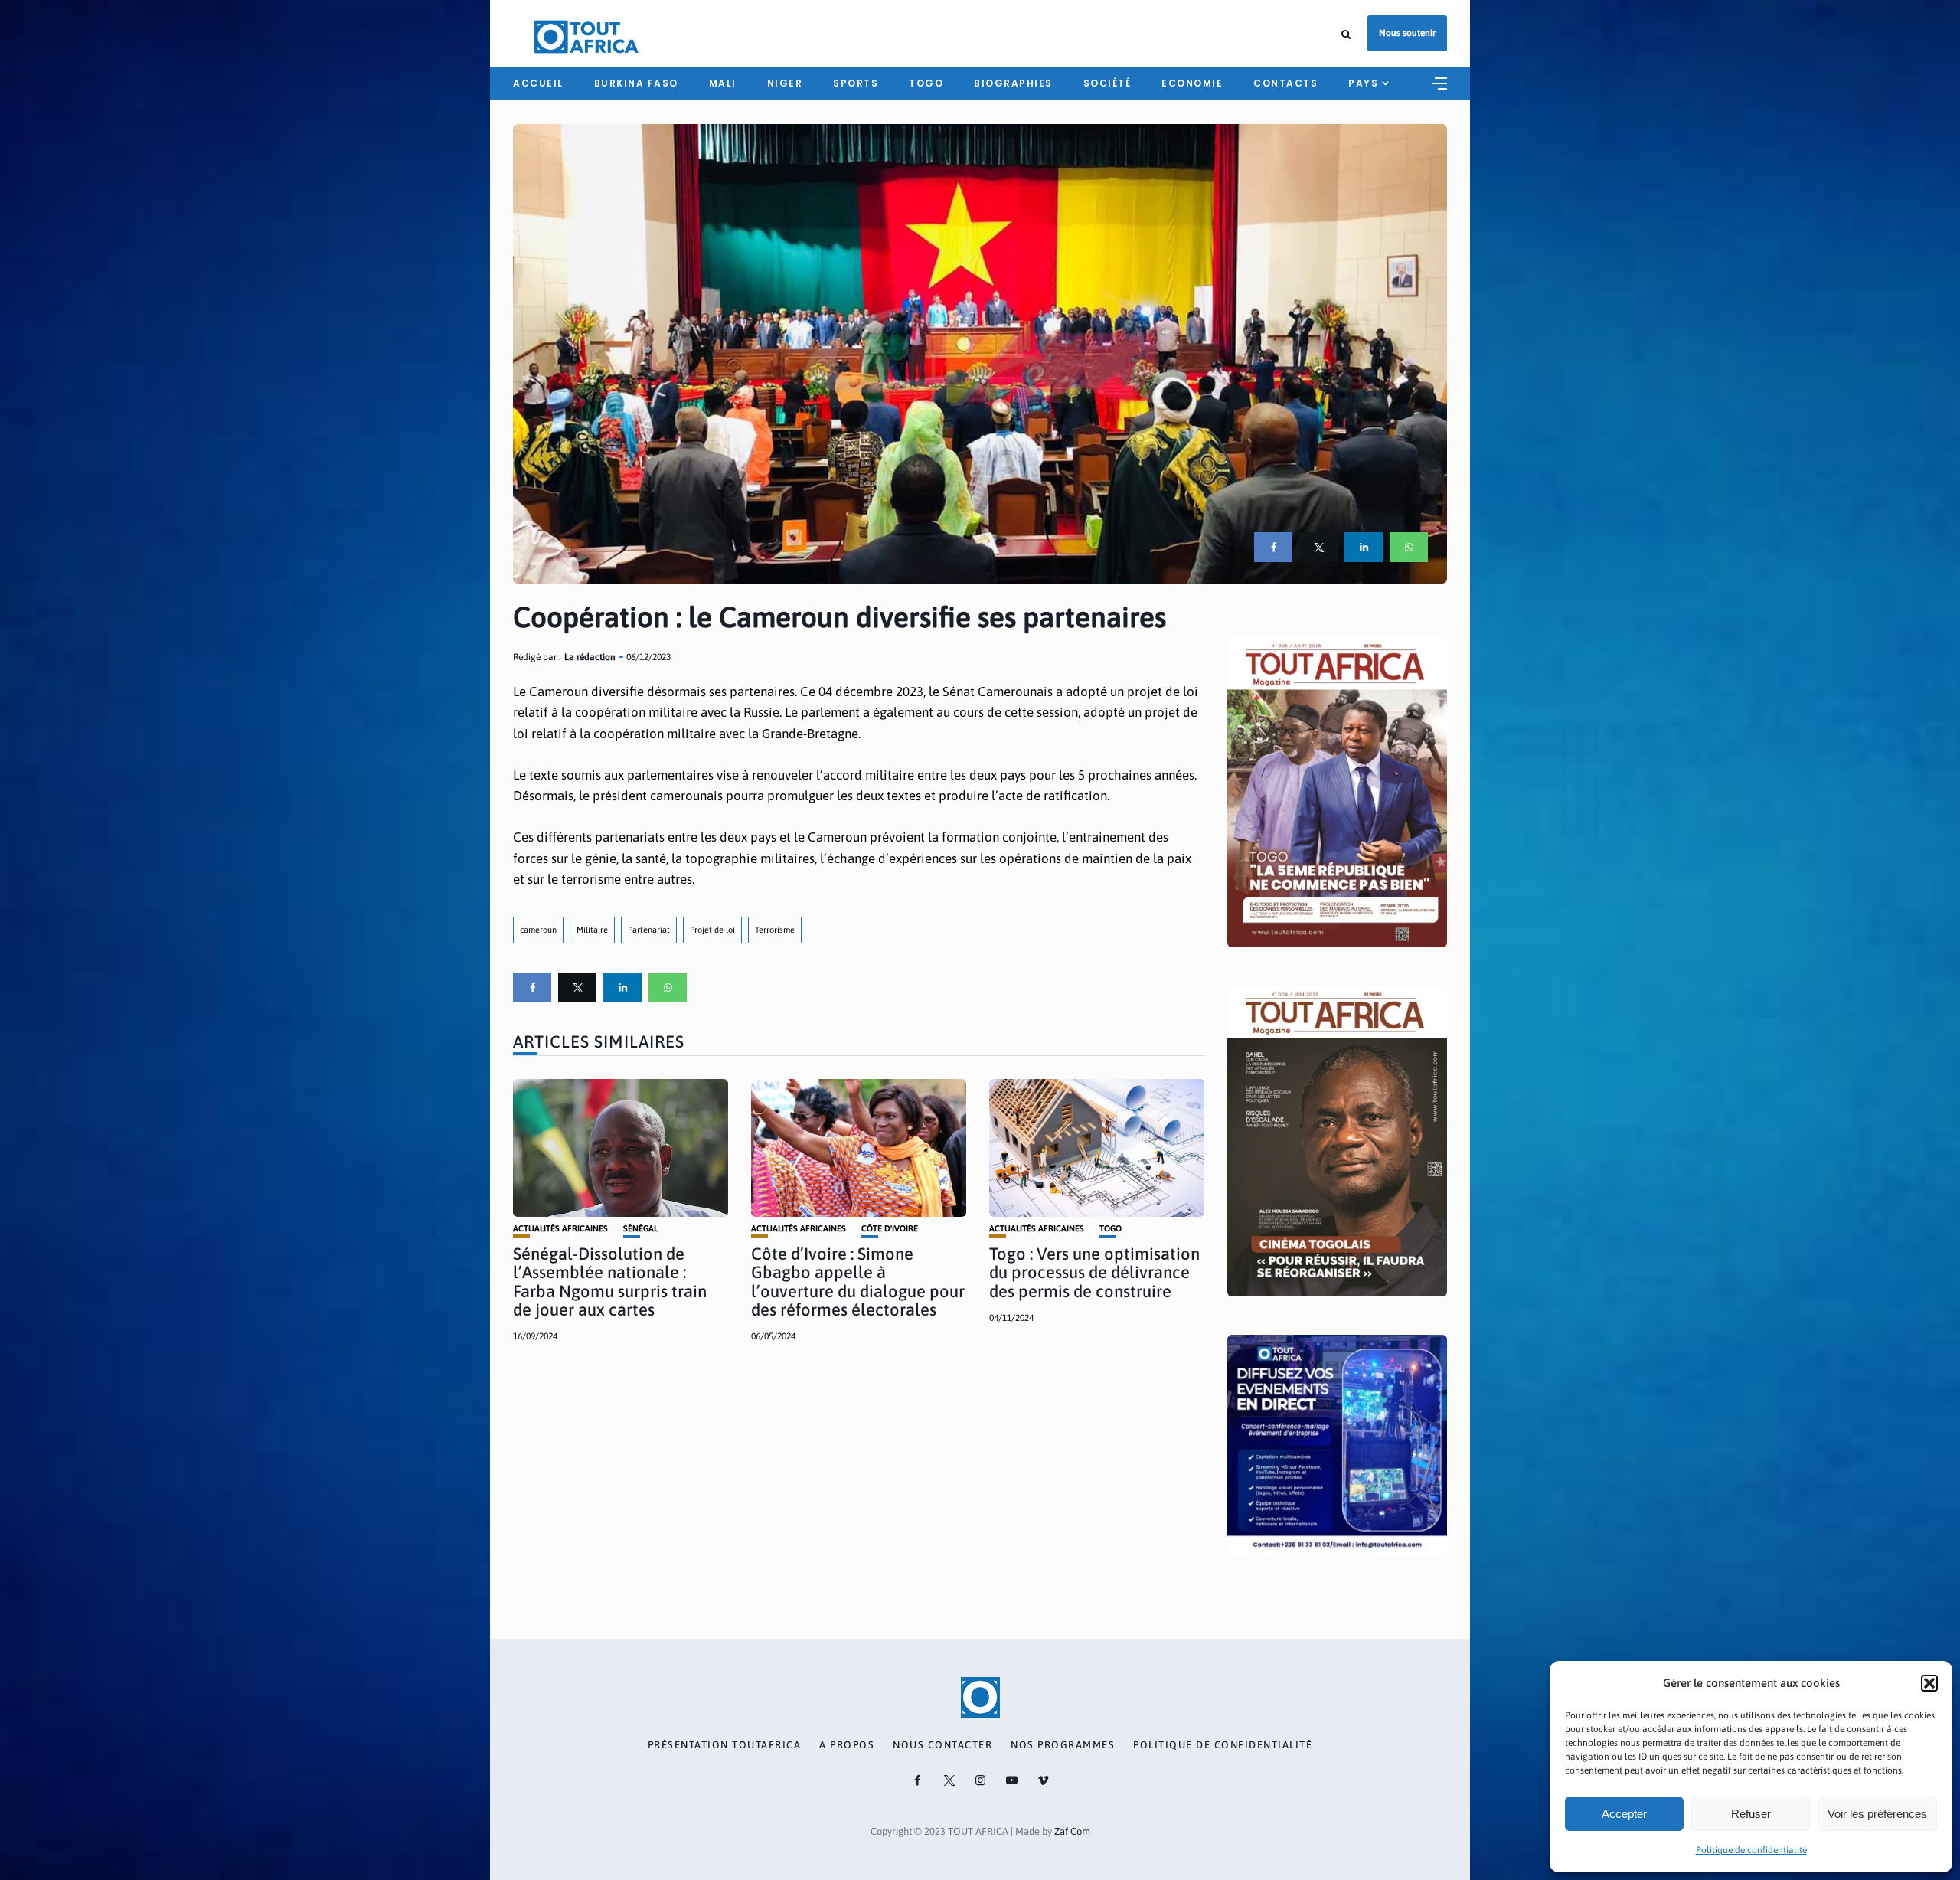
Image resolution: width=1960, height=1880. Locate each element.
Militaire (592, 930)
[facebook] (1273, 547)
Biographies (1013, 83)
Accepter (1624, 1814)
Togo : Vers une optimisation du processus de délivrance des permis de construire (1094, 1272)
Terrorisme (775, 930)
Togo (926, 83)
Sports (856, 83)
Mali (723, 83)
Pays (1363, 83)
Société (1107, 83)
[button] (1929, 1683)
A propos (847, 1745)
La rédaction (590, 657)
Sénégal (640, 1229)
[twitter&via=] (1318, 547)
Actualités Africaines (560, 1229)
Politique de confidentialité (1751, 1850)
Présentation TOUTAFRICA (725, 1745)
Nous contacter (942, 1745)
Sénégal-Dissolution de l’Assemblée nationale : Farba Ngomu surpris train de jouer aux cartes (610, 1282)
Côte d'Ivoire (890, 1229)
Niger (785, 83)
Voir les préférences (1877, 1814)
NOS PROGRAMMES (1063, 1745)
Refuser (1751, 1814)
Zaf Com (1072, 1831)
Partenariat (649, 930)
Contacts (1285, 83)
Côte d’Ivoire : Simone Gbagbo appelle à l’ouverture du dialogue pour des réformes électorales (858, 1282)
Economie (1192, 83)
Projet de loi (712, 930)
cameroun (538, 930)
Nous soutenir (1407, 33)
